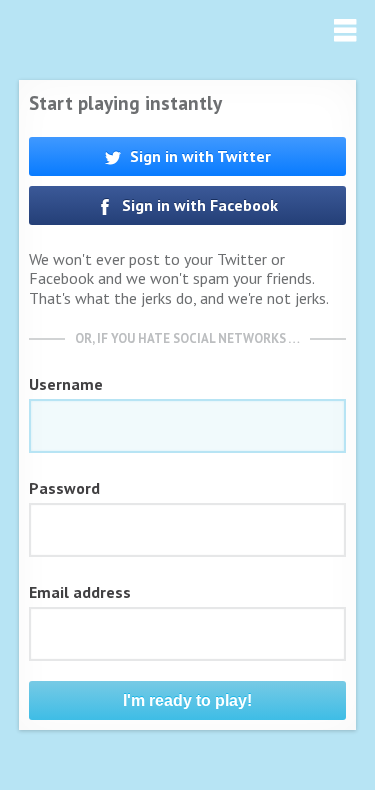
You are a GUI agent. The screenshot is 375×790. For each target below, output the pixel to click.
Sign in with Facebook (198, 205)
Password (64, 488)
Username (66, 384)
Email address (80, 592)
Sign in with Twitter (198, 156)
